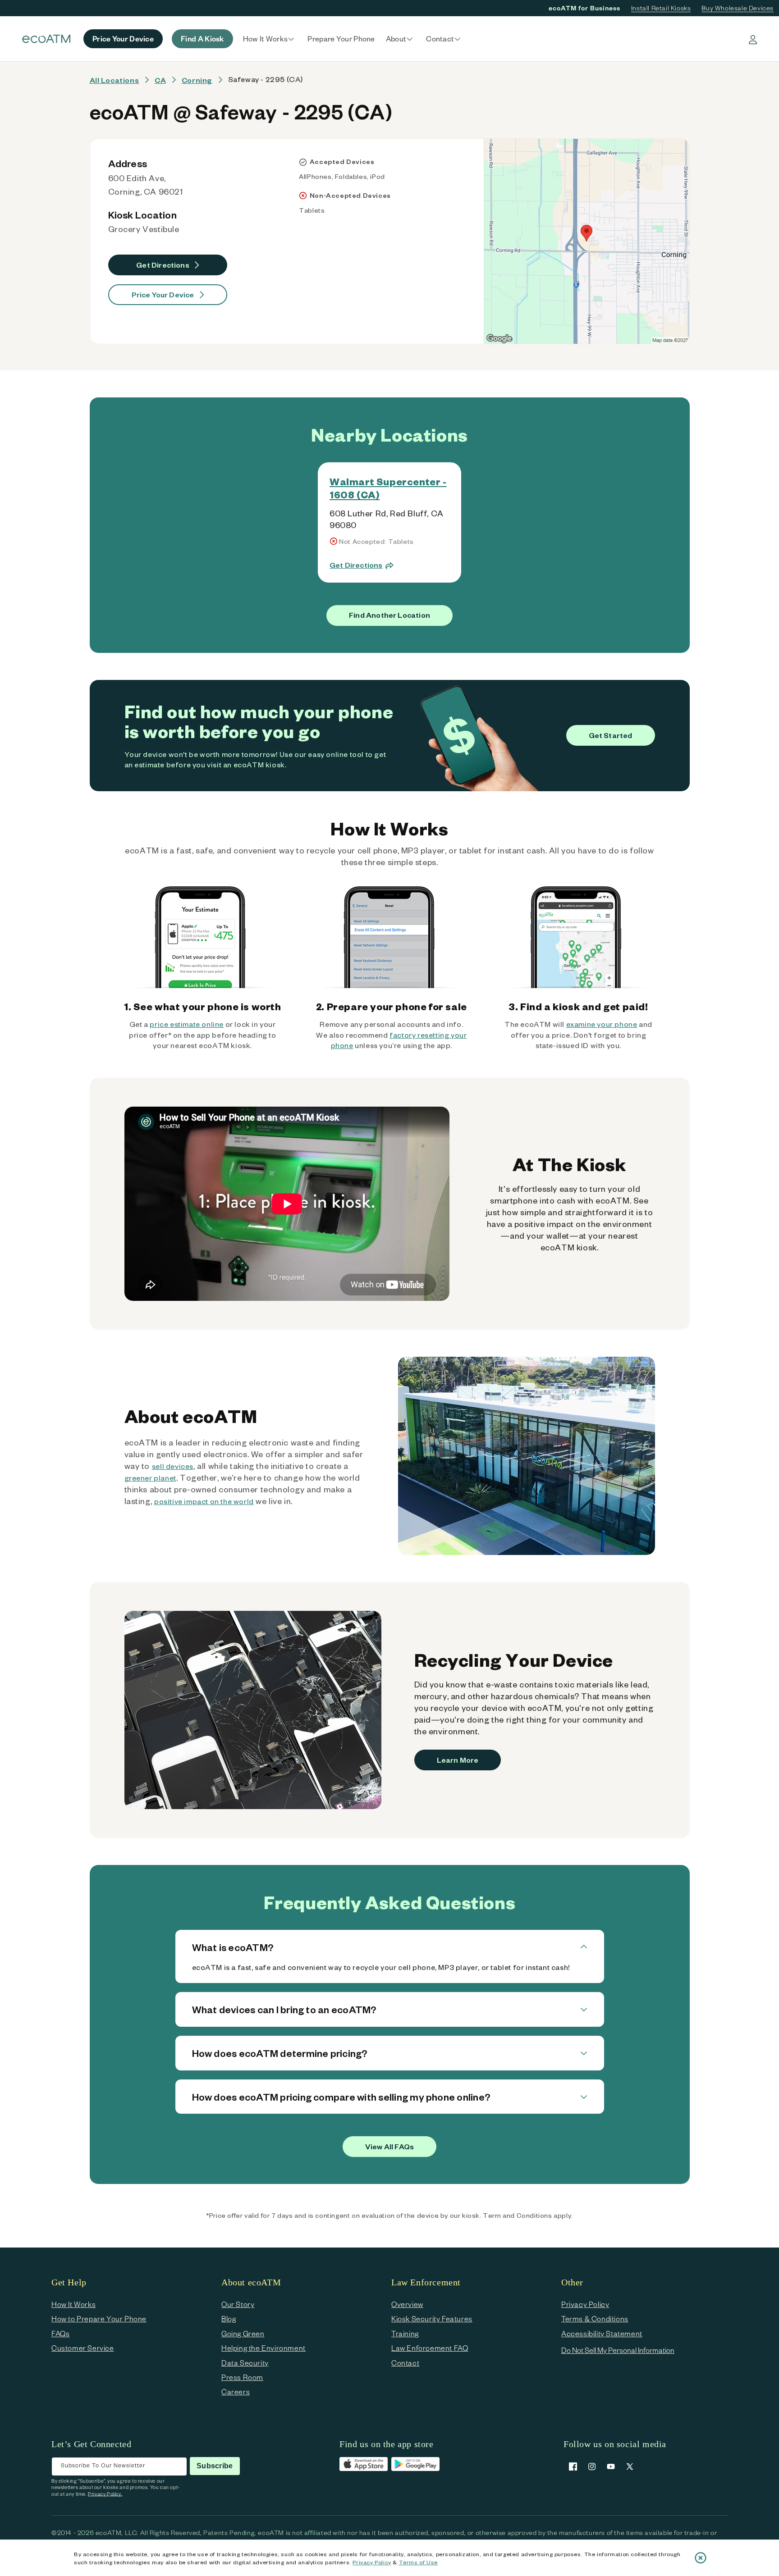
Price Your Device (163, 294)
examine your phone (602, 1024)
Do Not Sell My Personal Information (618, 2350)
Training (405, 2333)
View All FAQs (389, 2146)
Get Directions (163, 265)
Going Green (243, 2333)
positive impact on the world (204, 1501)
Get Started (611, 735)
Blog (229, 2318)
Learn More (458, 1760)
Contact (405, 2363)
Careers (236, 2391)
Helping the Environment (263, 2348)
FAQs (60, 2333)
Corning (197, 80)
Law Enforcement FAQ (430, 2348)
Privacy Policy (372, 2562)
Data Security (245, 2363)
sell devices (173, 1466)
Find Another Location (389, 615)
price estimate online (187, 1024)
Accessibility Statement (602, 2333)
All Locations (115, 80)
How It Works (73, 2304)
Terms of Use (418, 2562)
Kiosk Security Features (432, 2318)
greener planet (150, 1478)
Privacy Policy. (105, 2494)
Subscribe (215, 2466)
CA (160, 80)
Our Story (238, 2304)
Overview (407, 2304)
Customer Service (83, 2348)
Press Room (242, 2377)
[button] (270, 39)
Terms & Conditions (595, 2318)
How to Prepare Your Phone (99, 2318)
